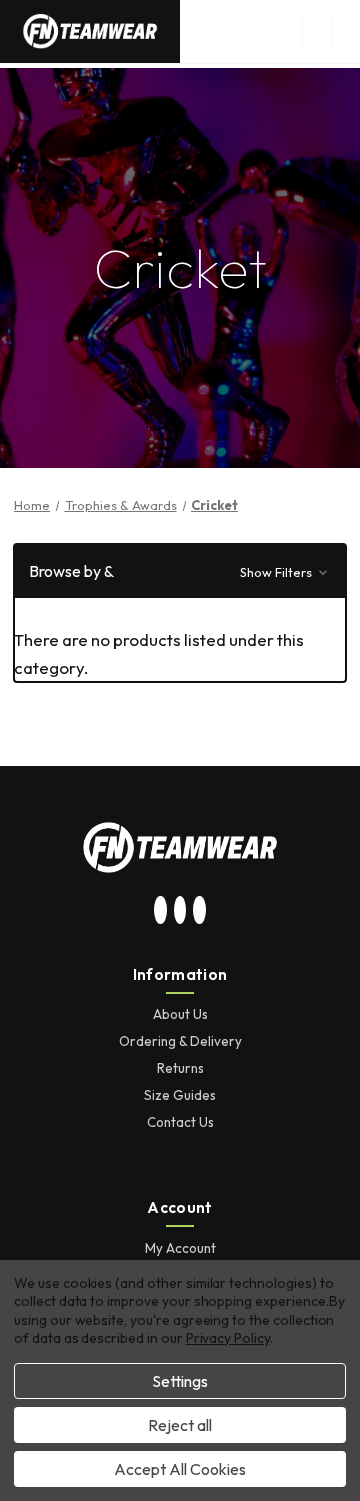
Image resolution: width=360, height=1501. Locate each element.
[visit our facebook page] (200, 911)
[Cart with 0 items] (346, 32)
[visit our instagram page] (161, 911)
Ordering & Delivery (180, 1041)
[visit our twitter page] (180, 911)
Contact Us (180, 1122)
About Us (180, 1014)
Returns (180, 1068)
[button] (180, 571)
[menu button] (316, 32)
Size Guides (180, 1095)
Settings (180, 1381)
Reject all (180, 1425)
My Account (180, 1248)
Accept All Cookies (180, 1469)
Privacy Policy (228, 1338)
